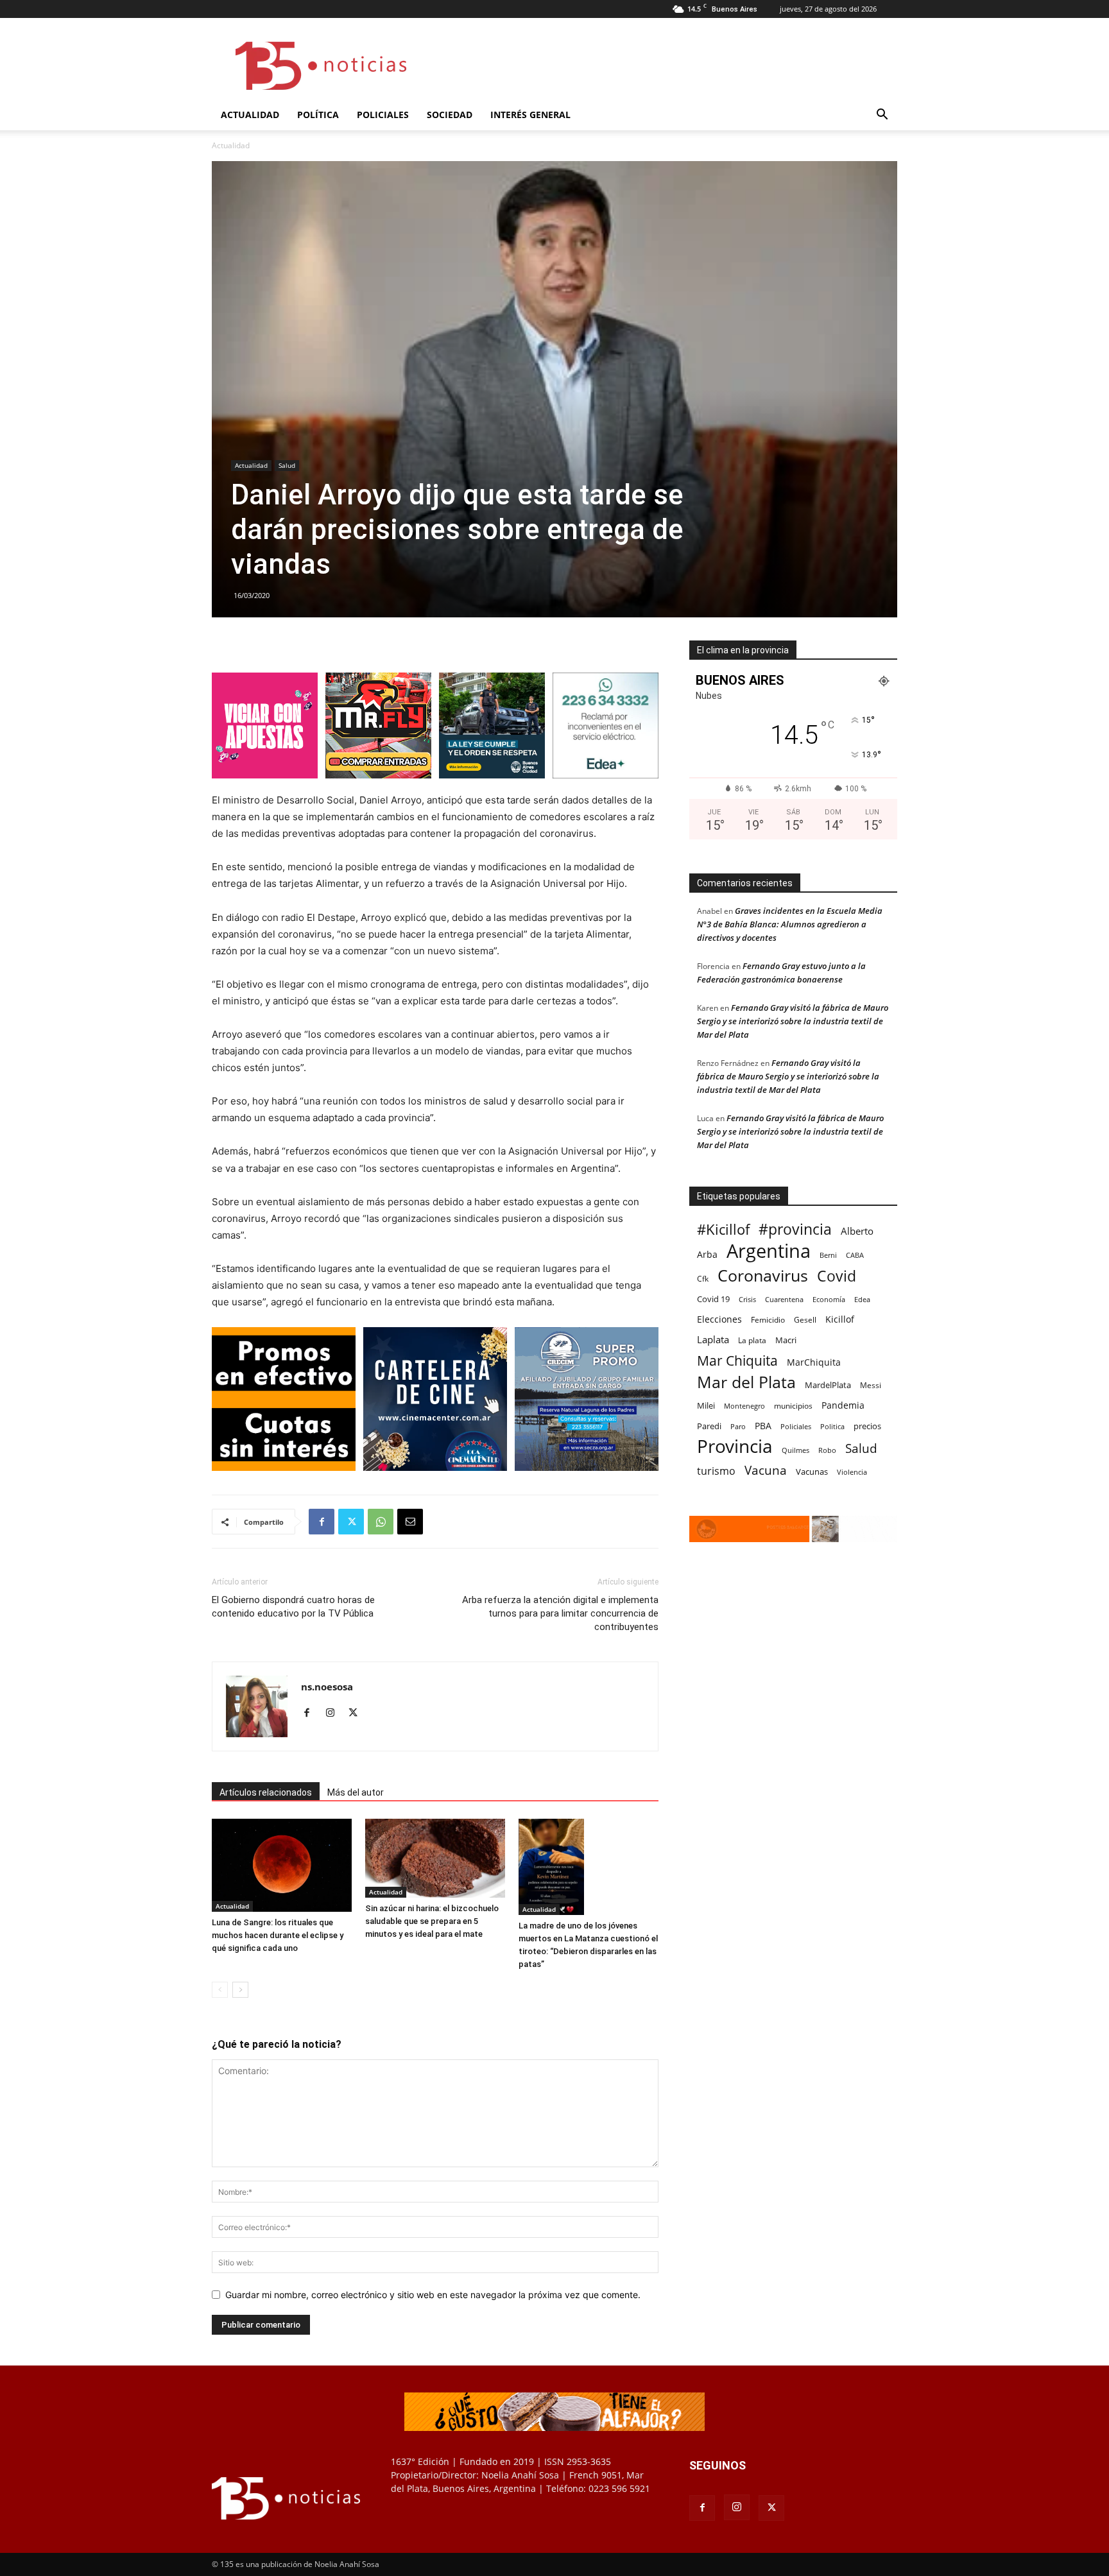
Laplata (713, 1339)
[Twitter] (351, 1522)
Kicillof (840, 1319)
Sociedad (450, 115)
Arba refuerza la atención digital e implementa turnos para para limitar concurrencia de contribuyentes (560, 1613)
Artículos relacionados (266, 1792)
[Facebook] (322, 1522)
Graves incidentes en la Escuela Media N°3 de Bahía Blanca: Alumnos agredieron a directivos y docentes (790, 924)
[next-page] (240, 1990)
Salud (287, 465)
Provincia (735, 1446)
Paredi (709, 1426)
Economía (829, 1299)
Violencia (852, 1472)
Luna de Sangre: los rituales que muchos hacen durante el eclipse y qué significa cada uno (278, 1935)
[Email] (410, 1522)
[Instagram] (335, 1713)
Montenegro (744, 1406)
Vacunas (812, 1472)
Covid (837, 1276)
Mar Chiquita (737, 1360)
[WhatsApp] (381, 1522)
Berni (828, 1255)
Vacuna (766, 1470)
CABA (855, 1255)
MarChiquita (814, 1362)
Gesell (805, 1319)
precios (867, 1426)
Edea (862, 1299)
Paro (738, 1426)
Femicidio (768, 1319)
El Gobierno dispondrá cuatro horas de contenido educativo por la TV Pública (293, 1607)
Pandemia (843, 1405)
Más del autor (356, 1792)
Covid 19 (713, 1299)
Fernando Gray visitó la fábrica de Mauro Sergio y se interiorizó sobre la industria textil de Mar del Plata (793, 1021)
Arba (707, 1254)
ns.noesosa (327, 1687)
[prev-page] (220, 1990)
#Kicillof (723, 1229)
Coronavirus (763, 1275)
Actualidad (250, 115)
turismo (716, 1471)
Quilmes (795, 1450)
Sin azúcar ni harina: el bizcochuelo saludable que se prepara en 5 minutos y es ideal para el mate (432, 1921)
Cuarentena (784, 1299)
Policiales (383, 115)
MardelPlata (828, 1385)
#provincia (795, 1229)
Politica (832, 1426)
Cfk (703, 1278)
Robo (827, 1450)
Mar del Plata (746, 1382)
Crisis (747, 1299)
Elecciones (719, 1319)
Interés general (530, 115)
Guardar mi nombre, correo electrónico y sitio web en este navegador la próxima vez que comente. (433, 2295)
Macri (786, 1340)
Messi (871, 1385)
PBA (763, 1426)
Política (318, 115)
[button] (882, 116)
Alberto (857, 1231)
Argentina (769, 1251)
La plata (752, 1340)
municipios (793, 1406)
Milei (706, 1405)
